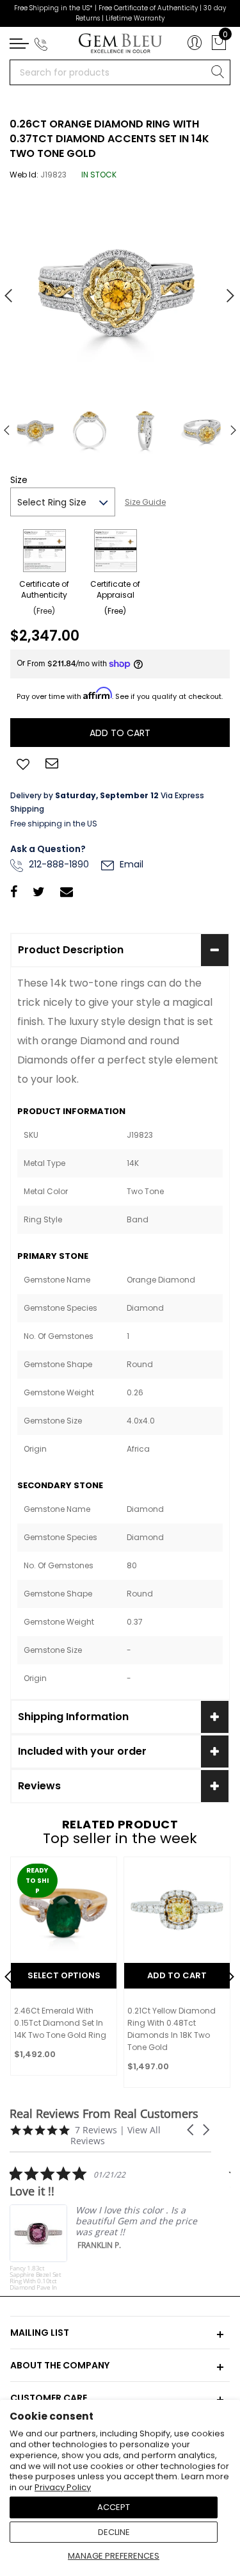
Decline (114, 2532)
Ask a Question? (48, 849)
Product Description (71, 950)
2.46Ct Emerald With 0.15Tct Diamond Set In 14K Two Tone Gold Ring (60, 2023)
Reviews (39, 1786)
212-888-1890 (58, 864)
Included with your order (82, 1751)
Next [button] (224, 290)
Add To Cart (177, 1975)
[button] (191, 2130)
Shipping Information (73, 1717)
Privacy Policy (63, 2487)
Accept (114, 2507)
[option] (120, 291)
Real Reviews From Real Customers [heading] (104, 2114)
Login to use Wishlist (23, 763)
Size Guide (145, 502)
